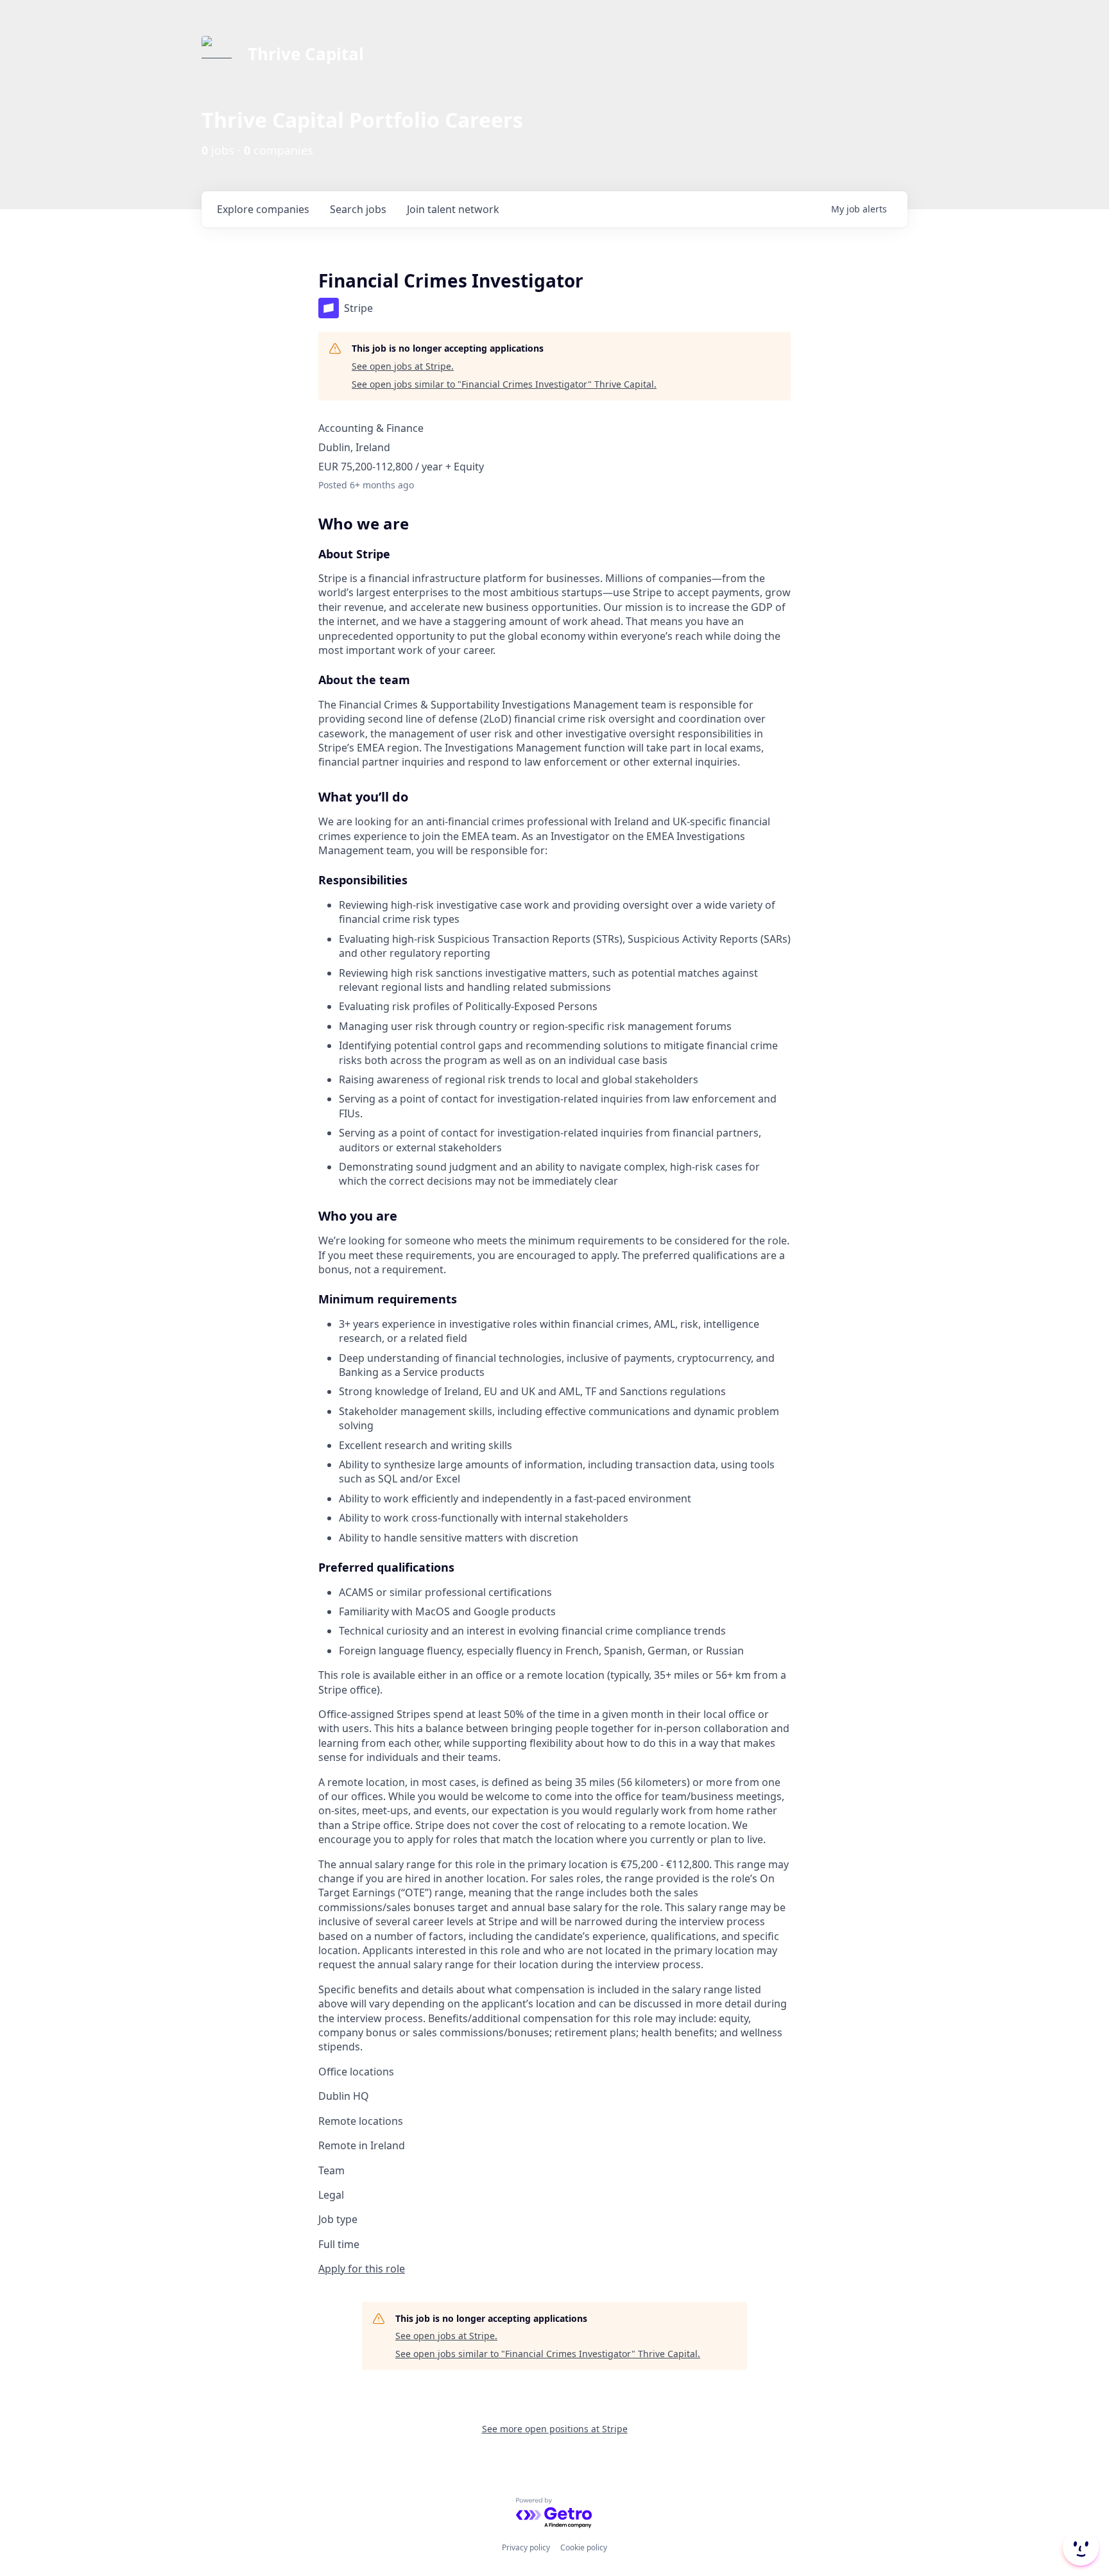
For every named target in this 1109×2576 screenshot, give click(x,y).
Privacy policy (526, 2547)
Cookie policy (584, 2547)
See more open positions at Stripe (555, 2429)
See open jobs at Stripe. (403, 366)
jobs (358, 209)
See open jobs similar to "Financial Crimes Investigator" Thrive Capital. (504, 384)
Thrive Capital (306, 54)
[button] (1079, 2548)
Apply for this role (362, 2269)
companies (263, 209)
